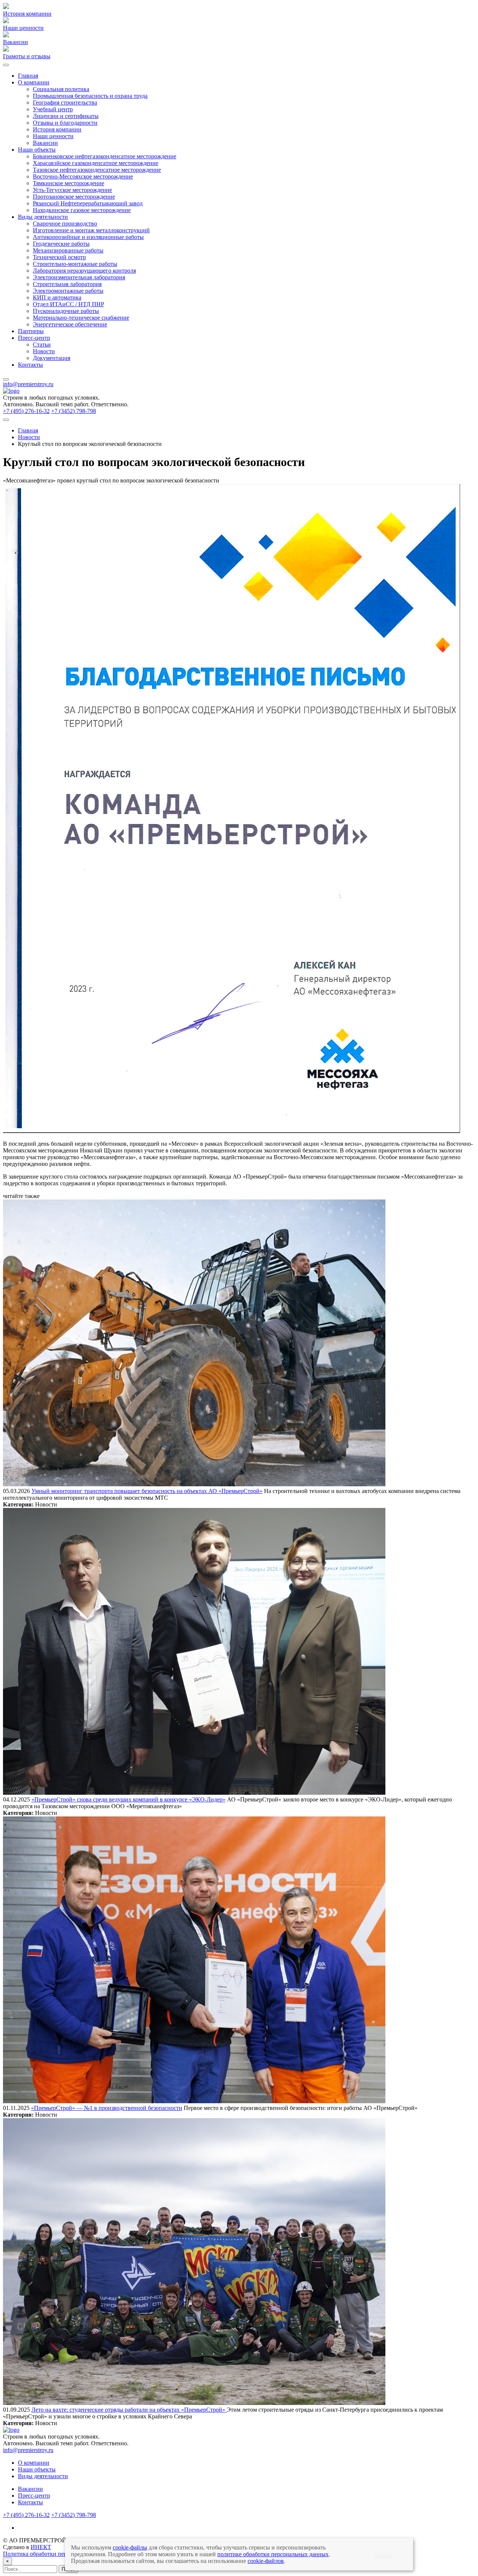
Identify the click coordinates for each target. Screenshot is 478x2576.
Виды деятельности (43, 217)
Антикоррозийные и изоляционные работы (88, 237)
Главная (28, 76)
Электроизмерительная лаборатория (79, 277)
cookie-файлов (266, 2561)
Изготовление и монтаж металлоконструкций (91, 230)
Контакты (30, 365)
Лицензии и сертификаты (66, 116)
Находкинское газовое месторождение (82, 210)
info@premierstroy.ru (28, 384)
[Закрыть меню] (6, 379)
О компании (34, 82)
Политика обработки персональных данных (59, 2554)
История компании (57, 129)
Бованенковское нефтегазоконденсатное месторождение (105, 156)
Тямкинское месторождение (69, 183)
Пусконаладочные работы (66, 311)
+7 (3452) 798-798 (74, 411)
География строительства (65, 103)
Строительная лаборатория (67, 284)
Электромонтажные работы (68, 291)
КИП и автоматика (57, 297)
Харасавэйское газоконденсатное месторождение (96, 163)
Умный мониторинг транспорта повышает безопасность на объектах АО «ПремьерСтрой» (147, 1491)
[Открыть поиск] (6, 420)
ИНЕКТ (41, 2547)
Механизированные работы (68, 250)
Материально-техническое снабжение (81, 318)
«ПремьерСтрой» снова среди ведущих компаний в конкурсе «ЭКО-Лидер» (128, 1799)
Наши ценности (53, 136)
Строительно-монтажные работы (75, 264)
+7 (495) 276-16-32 (26, 411)
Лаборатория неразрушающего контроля (84, 271)
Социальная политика (61, 89)
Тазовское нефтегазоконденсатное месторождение (97, 170)
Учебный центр (53, 109)
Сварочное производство (65, 224)
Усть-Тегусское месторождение (72, 190)
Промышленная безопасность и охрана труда (90, 96)
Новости (44, 351)
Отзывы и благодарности (65, 123)
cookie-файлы (130, 2547)
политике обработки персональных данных (273, 2554)
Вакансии (45, 143)
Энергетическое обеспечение (70, 324)
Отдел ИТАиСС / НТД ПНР (69, 304)
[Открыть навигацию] (6, 65)
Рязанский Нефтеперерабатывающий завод (88, 203)
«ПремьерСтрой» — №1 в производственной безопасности (107, 2108)
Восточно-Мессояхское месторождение (83, 176)
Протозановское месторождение (74, 197)
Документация (52, 358)
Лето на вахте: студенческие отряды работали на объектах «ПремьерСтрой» (129, 2410)
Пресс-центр (34, 338)
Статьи (42, 344)
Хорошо (383, 2556)
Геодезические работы (61, 244)
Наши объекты (37, 150)
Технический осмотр (59, 257)
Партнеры (31, 331)
